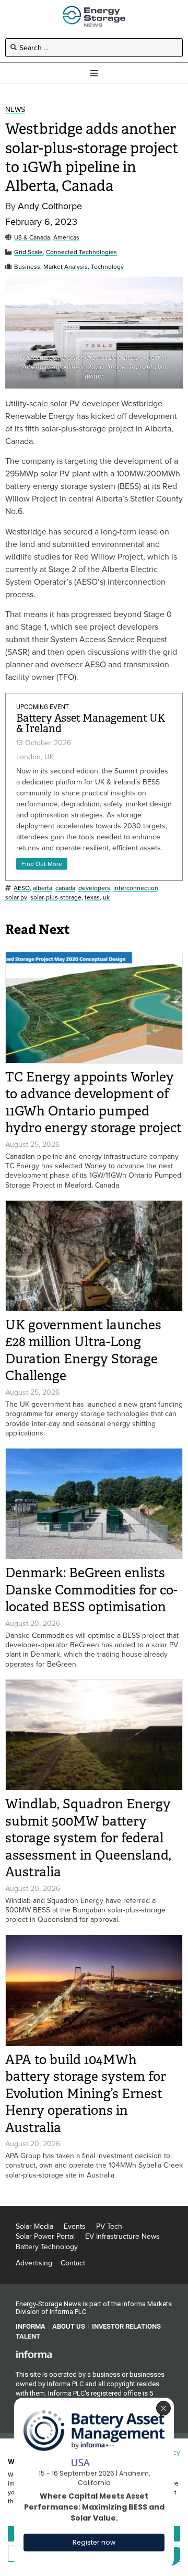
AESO (22, 888)
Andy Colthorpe (50, 206)
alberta (43, 888)
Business (27, 267)
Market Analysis (66, 267)
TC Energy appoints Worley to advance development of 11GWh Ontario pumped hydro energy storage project (93, 1103)
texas (92, 898)
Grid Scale (28, 252)
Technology (107, 267)
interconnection (136, 888)
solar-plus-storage (56, 898)
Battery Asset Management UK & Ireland (91, 723)
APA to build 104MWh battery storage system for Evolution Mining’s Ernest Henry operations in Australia (86, 2094)
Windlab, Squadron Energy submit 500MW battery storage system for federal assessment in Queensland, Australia (88, 1838)
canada (65, 888)
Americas (66, 238)
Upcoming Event (43, 707)
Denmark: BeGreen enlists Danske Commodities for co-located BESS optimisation (91, 1590)
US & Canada (32, 238)
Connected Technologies (81, 252)
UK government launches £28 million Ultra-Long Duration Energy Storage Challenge (83, 1350)
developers (94, 888)
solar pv (16, 898)
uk (106, 898)
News (15, 110)
